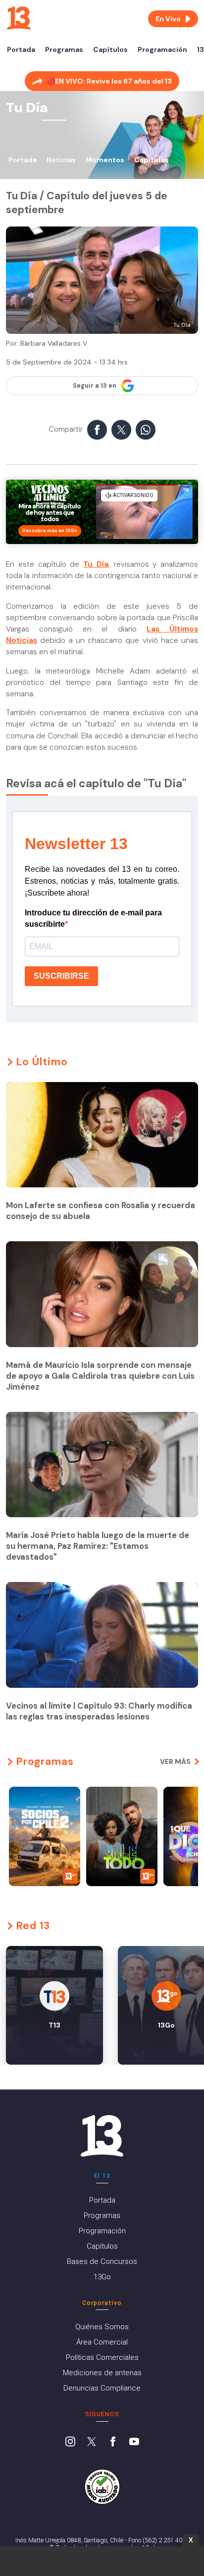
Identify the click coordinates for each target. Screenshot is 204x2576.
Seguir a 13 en (95, 386)
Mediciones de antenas (102, 2373)
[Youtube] (134, 2442)
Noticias (61, 160)
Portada (21, 49)
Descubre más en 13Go (50, 531)
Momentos (105, 160)
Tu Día (96, 564)
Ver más (175, 1762)
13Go (102, 2277)
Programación (162, 49)
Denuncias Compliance (102, 2388)
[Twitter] (92, 2442)
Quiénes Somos (102, 2327)
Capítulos (110, 49)
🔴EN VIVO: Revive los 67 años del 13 (109, 81)
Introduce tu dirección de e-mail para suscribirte (93, 918)
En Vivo (168, 19)
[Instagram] (70, 2442)
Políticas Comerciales (102, 2357)
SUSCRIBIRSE (61, 976)
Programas (64, 49)
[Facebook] (113, 2442)
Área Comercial (102, 2342)
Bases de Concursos (102, 2261)
